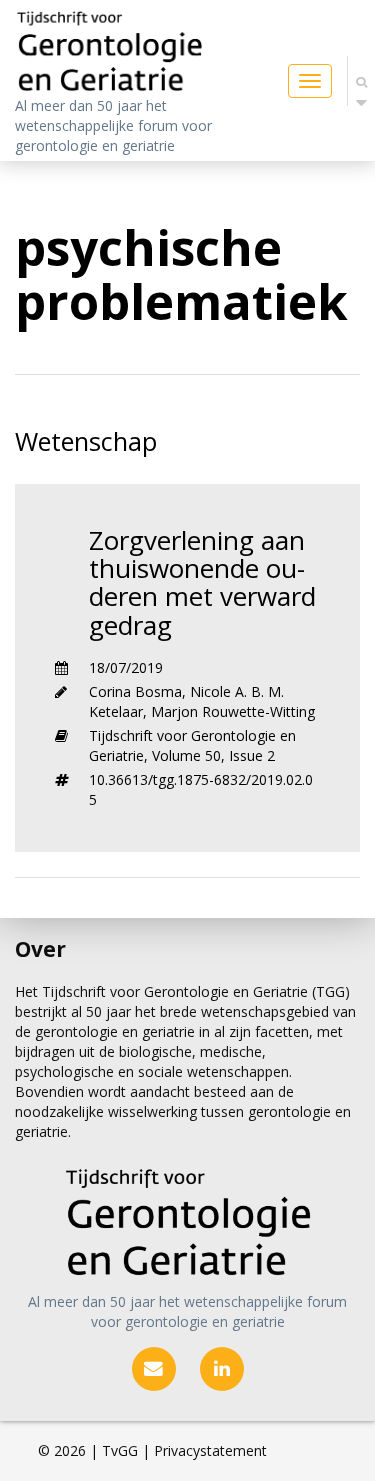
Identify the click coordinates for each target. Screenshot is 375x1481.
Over (40, 949)
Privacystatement (210, 1450)
